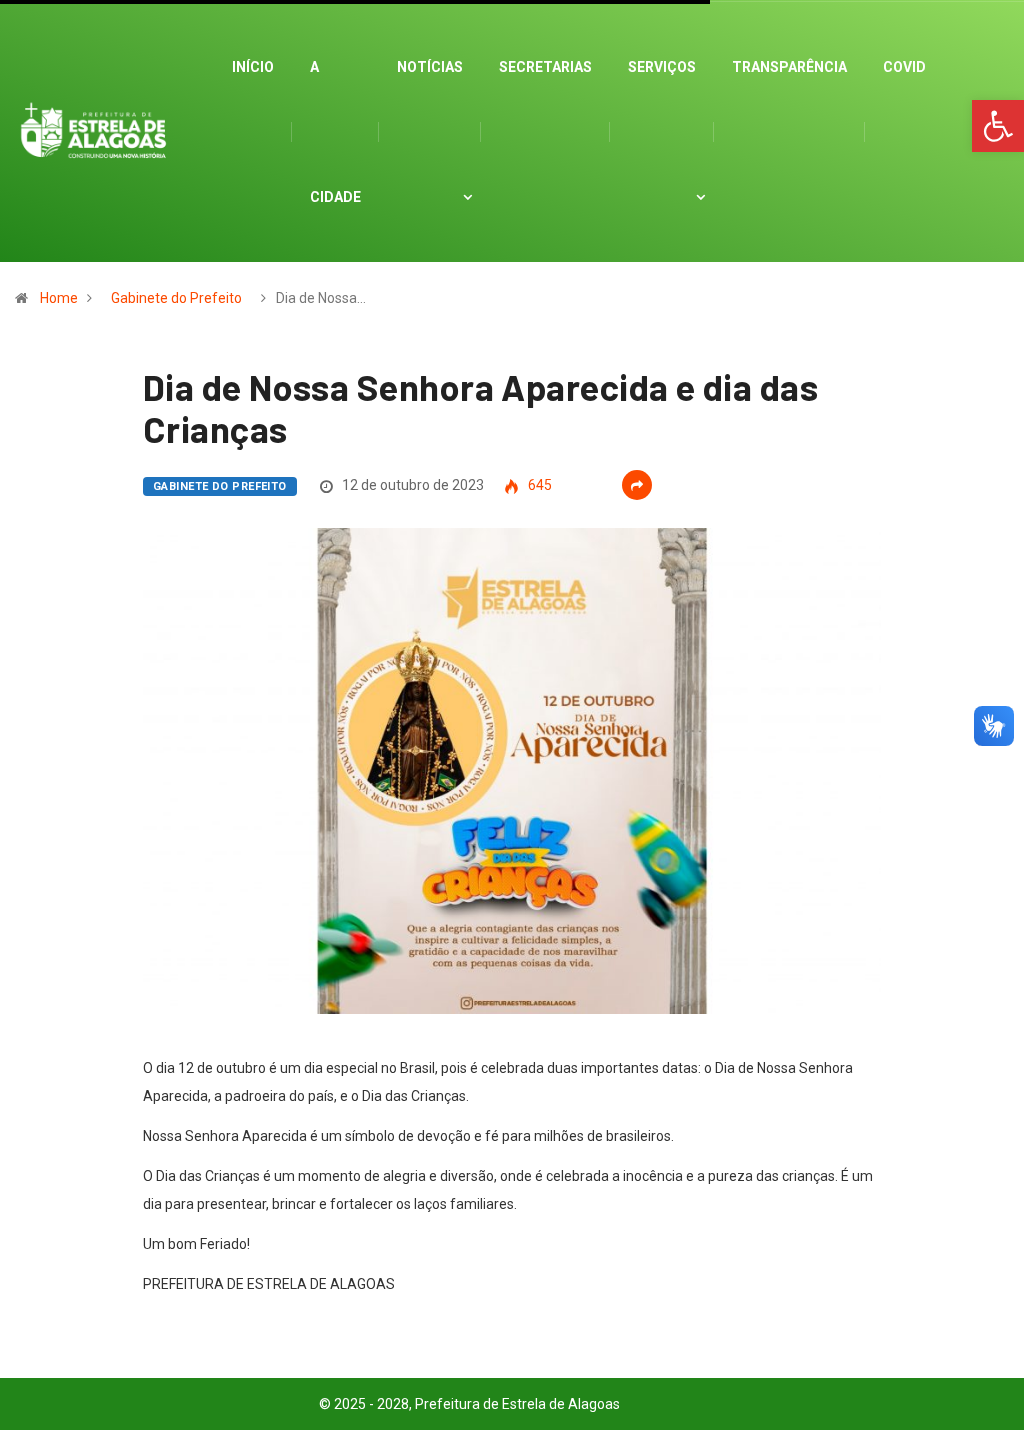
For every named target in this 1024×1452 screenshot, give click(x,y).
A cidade (335, 132)
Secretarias (545, 67)
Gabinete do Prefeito (176, 298)
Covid (904, 67)
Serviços (662, 67)
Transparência (789, 67)
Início (253, 67)
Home (59, 298)
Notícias (430, 67)
